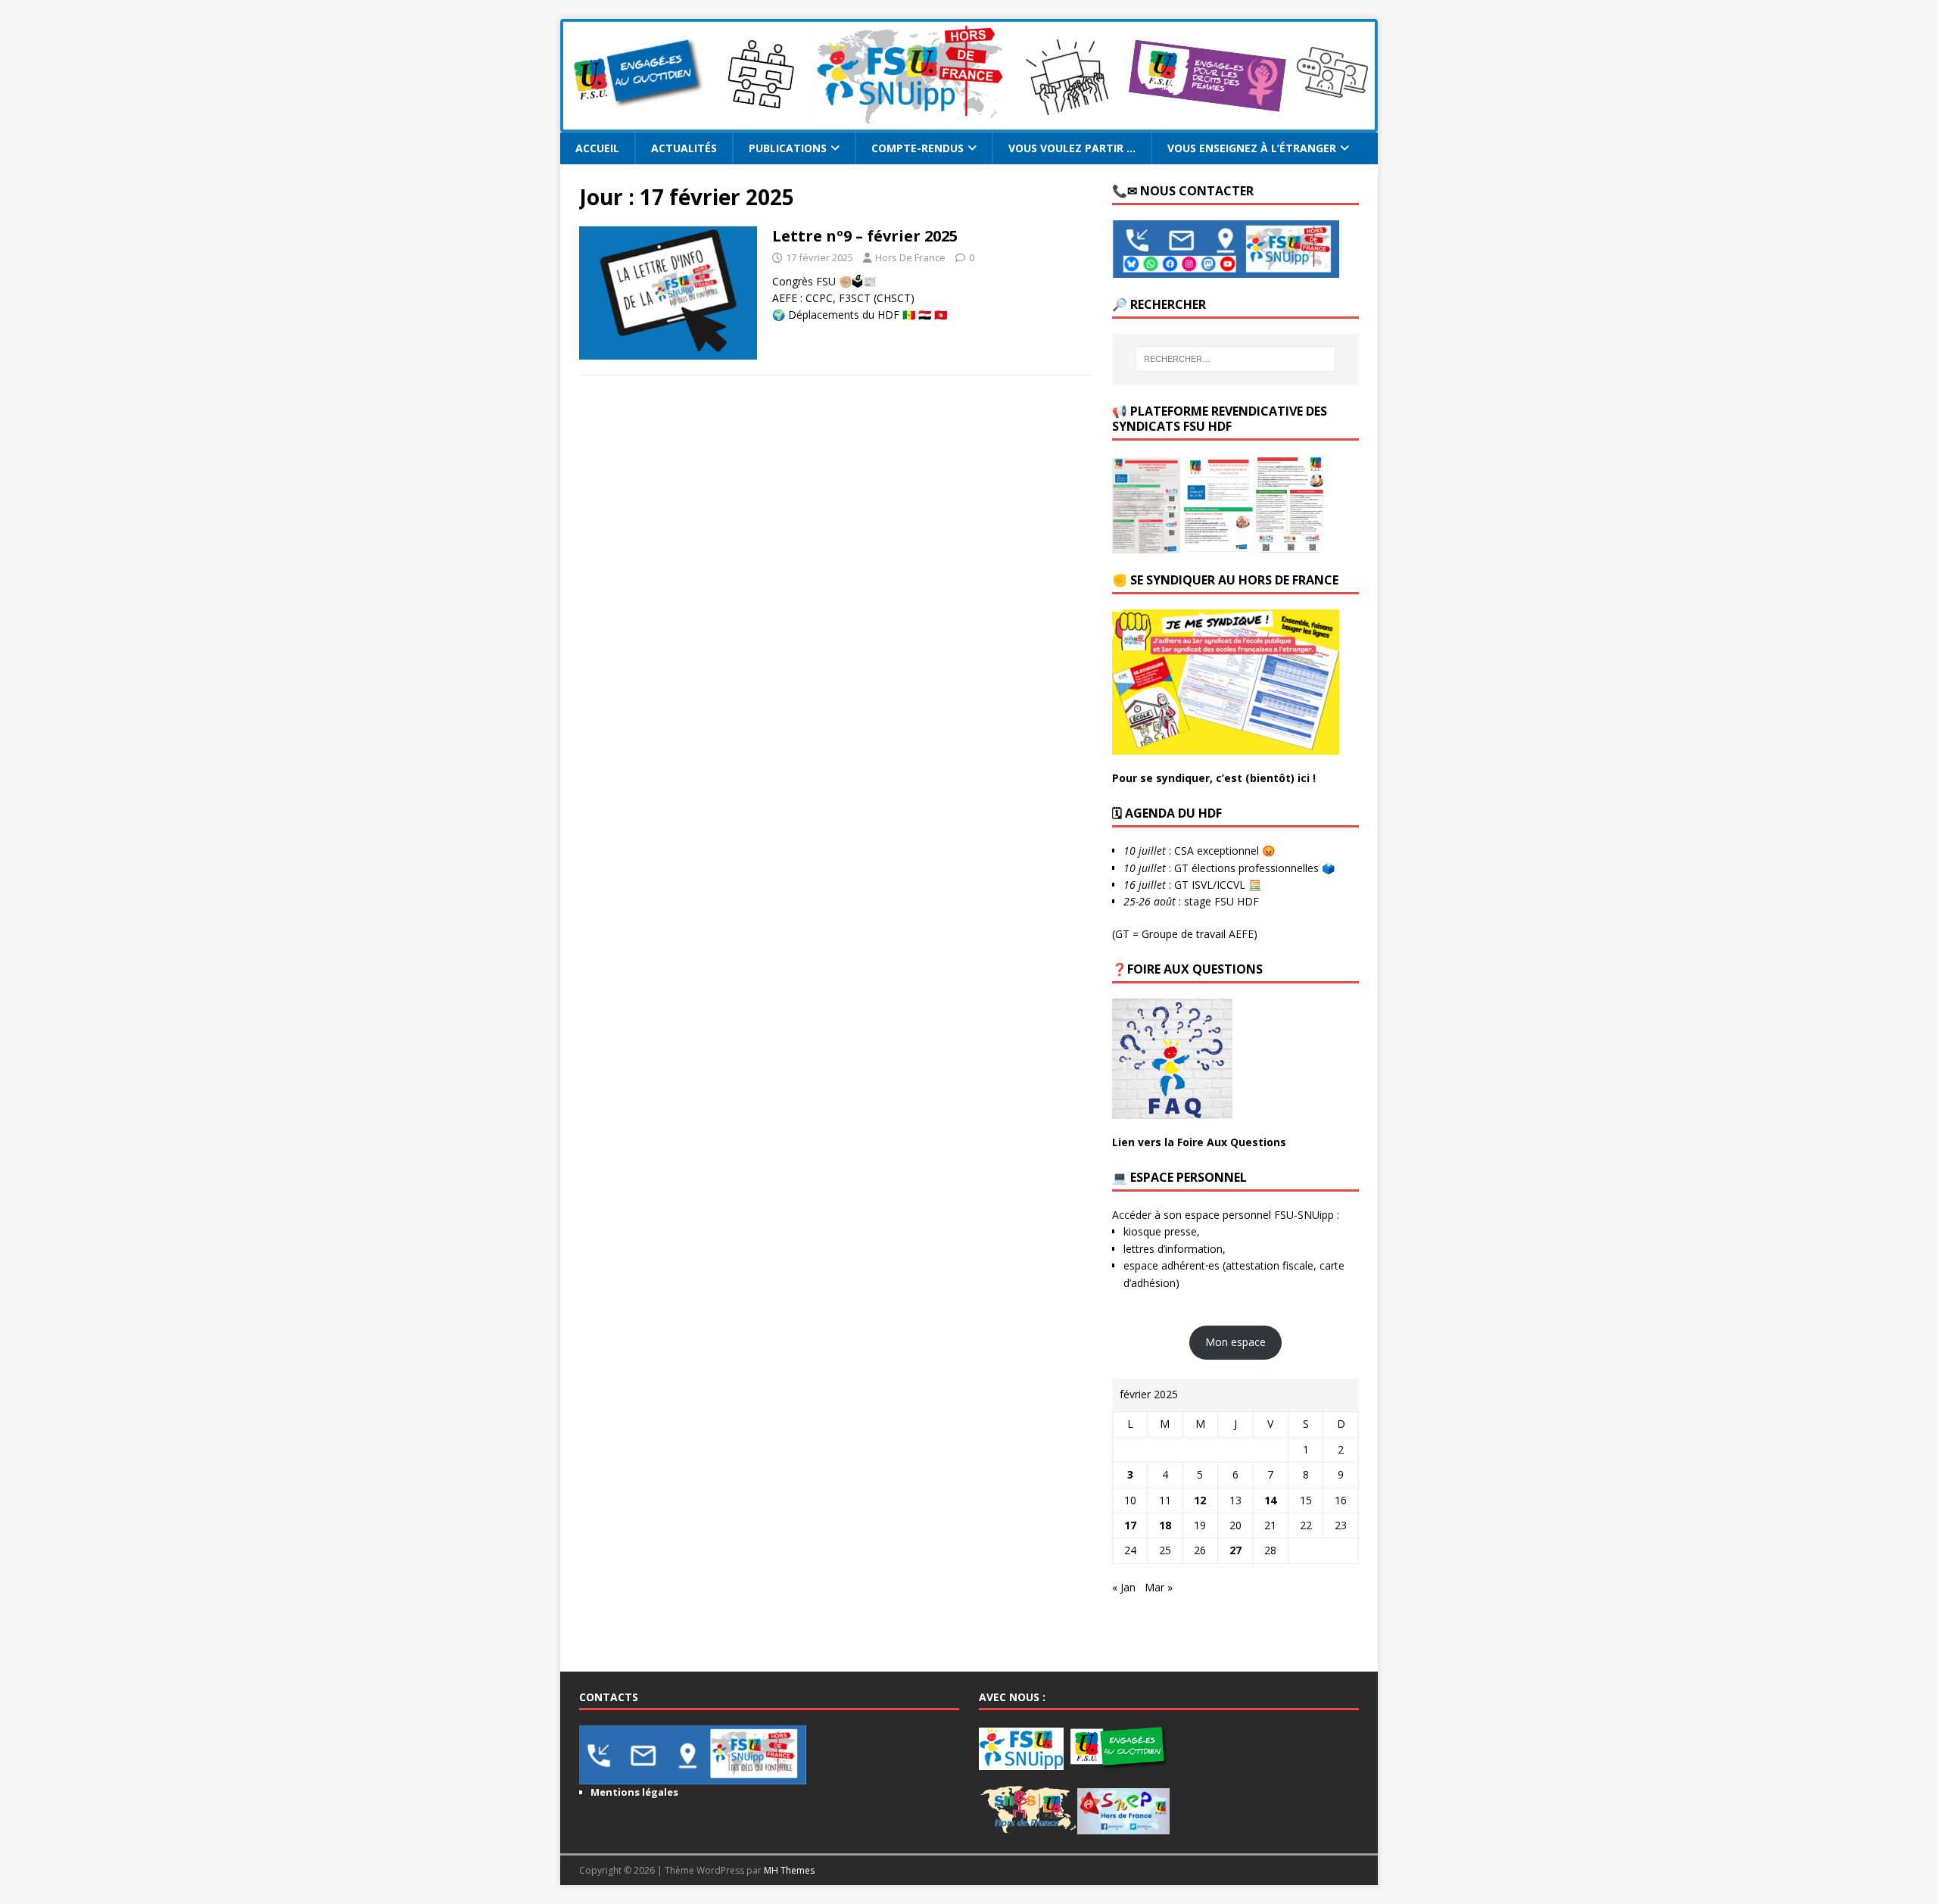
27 (1235, 1550)
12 (1200, 1500)
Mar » (1159, 1587)
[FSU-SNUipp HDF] (969, 124)
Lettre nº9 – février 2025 (865, 236)
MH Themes (789, 1870)
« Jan (1124, 1587)
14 (1270, 1500)
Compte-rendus (918, 148)
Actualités (684, 148)
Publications (788, 148)
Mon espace (1235, 1342)
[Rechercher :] (1235, 359)
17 (1130, 1525)
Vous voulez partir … (1072, 148)
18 (1165, 1525)
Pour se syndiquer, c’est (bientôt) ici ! (1214, 778)
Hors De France (910, 257)
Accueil (597, 148)
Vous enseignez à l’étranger (1252, 148)
